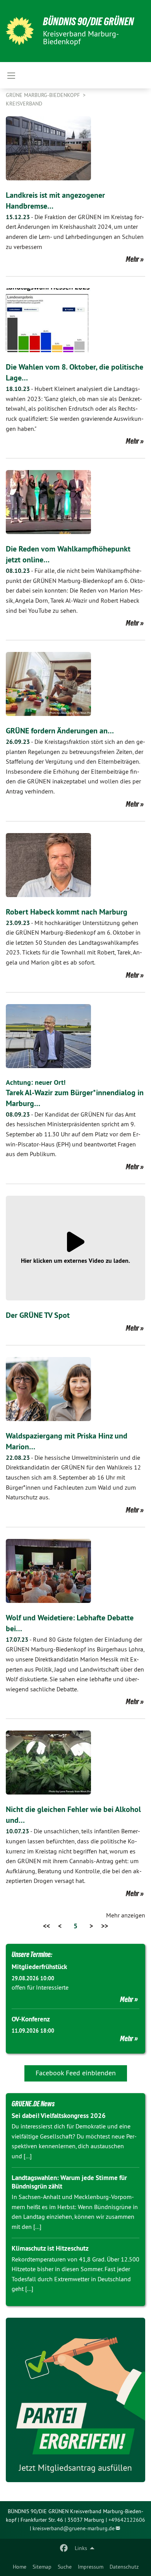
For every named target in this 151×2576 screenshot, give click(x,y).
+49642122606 (127, 2520)
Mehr (132, 259)
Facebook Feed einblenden (76, 2073)
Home (20, 2567)
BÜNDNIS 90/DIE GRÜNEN (88, 22)
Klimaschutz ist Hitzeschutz (50, 2248)
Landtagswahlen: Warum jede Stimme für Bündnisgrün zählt (69, 2182)
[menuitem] (20, 2567)
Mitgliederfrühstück (39, 1967)
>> (105, 1926)
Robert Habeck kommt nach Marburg (67, 912)
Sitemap (42, 2567)
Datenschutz (124, 2567)
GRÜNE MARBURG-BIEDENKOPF (44, 95)
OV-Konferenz (31, 2019)
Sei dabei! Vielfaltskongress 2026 (59, 2116)
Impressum (91, 2567)
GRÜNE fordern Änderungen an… (60, 731)
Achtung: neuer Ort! (36, 1082)
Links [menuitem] (81, 2548)
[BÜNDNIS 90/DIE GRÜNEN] (20, 31)
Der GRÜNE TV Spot (38, 1315)
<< (46, 1926)
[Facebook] (64, 2548)
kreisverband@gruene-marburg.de (74, 2528)
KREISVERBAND (24, 104)
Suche (65, 2567)
